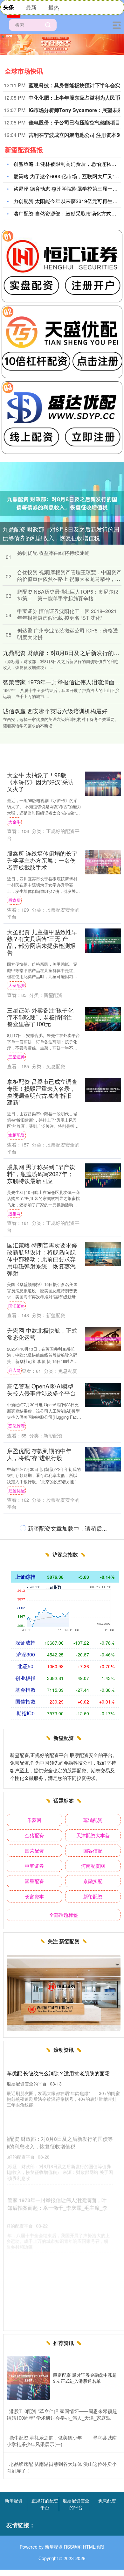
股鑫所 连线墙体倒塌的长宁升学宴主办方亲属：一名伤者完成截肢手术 (42, 860)
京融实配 (93, 1881)
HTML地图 (94, 2547)
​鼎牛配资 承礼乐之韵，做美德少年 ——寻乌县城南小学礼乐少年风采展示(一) (62, 2441)
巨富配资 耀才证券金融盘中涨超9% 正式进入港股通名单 (85, 2378)
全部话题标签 (64, 1915)
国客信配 (93, 1850)
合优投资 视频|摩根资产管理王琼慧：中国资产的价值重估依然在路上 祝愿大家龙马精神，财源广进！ (69, 579)
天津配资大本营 (93, 1835)
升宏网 (14, 1370)
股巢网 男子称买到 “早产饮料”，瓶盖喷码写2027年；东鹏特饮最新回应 (41, 1174)
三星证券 (17, 1057)
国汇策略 (17, 1306)
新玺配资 (93, 1896)
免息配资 (107, 2501)
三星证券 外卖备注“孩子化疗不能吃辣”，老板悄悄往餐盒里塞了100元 (40, 1017)
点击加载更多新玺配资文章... (62, 1529)
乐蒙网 (34, 1820)
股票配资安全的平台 (76, 2504)
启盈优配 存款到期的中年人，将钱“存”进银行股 (39, 1454)
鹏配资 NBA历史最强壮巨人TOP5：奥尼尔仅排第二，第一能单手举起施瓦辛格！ (68, 595)
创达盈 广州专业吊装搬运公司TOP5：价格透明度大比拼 (68, 634)
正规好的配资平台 (45, 2504)
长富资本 (34, 1896)
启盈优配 (17, 1490)
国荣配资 (34, 1850)
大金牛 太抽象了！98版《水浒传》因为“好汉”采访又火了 (40, 782)
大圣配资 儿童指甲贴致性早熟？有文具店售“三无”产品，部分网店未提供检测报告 (42, 942)
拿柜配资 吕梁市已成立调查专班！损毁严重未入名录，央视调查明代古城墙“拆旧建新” (42, 1092)
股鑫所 (14, 900)
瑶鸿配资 (93, 1820)
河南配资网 (93, 1866)
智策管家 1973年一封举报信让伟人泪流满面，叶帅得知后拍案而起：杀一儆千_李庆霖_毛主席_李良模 (62, 2178)
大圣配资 (17, 985)
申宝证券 (34, 1866)
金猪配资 (34, 1835)
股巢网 (14, 1214)
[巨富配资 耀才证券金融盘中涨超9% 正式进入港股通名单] (28, 2378)
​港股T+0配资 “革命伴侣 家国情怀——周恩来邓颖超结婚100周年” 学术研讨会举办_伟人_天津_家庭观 (62, 2414)
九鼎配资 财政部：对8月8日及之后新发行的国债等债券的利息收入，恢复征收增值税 (61, 533)
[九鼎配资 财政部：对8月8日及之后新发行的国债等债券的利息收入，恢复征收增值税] (62, 502)
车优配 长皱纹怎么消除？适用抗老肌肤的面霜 (58, 2073)
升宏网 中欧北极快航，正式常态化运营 (42, 1334)
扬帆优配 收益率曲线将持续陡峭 (53, 553)
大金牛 (14, 822)
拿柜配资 (17, 1135)
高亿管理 (17, 1426)
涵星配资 (34, 1881)
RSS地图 (73, 2547)
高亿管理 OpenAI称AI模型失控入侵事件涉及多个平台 (41, 1389)
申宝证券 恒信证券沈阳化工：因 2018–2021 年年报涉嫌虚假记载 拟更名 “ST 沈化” (67, 614)
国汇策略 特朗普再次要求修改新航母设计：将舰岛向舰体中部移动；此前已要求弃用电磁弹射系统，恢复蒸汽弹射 (42, 1259)
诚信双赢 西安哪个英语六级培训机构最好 (55, 711)
